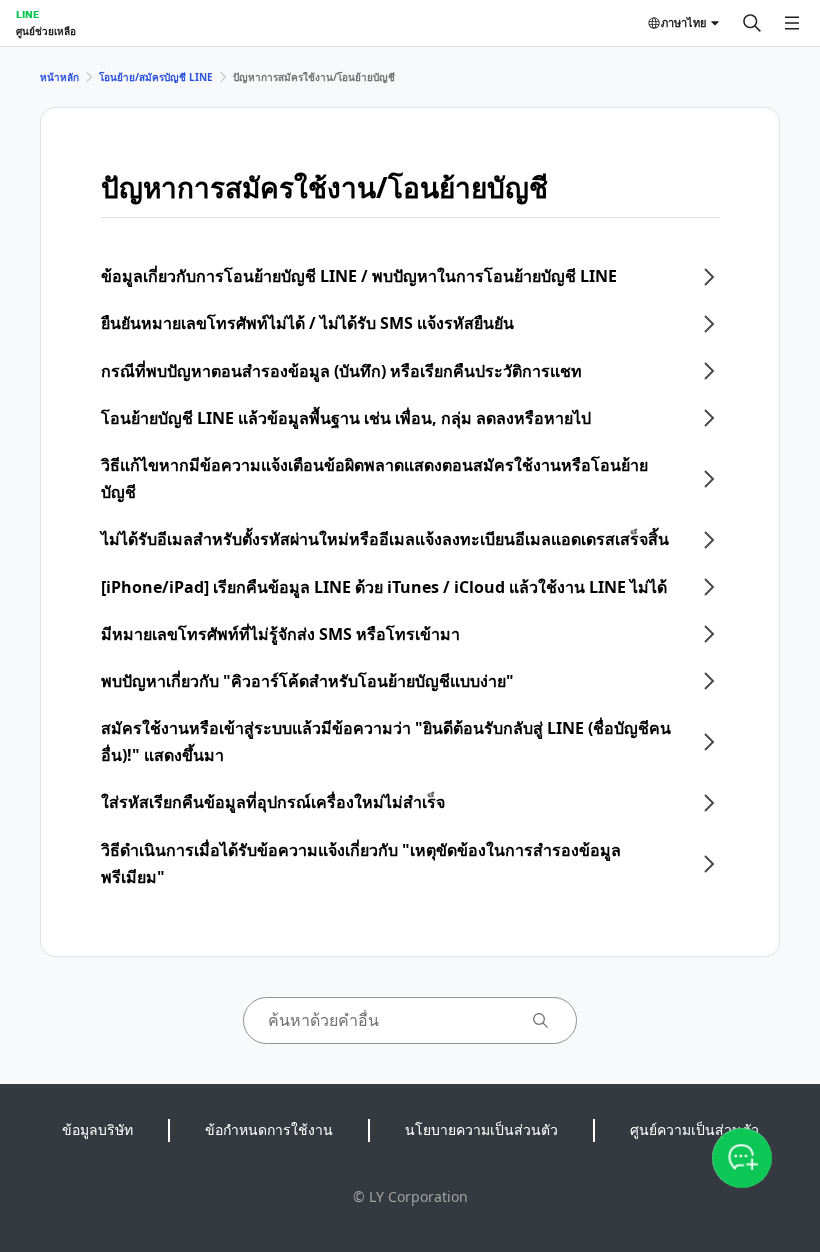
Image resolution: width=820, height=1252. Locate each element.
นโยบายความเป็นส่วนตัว (481, 1129)
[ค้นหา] (752, 23)
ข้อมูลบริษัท (97, 1129)
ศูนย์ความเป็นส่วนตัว (694, 1129)
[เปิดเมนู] (792, 23)
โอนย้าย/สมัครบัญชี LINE (156, 77)
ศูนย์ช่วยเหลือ (46, 31)
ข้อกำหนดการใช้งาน (269, 1129)
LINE (27, 14)
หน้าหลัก (59, 77)
